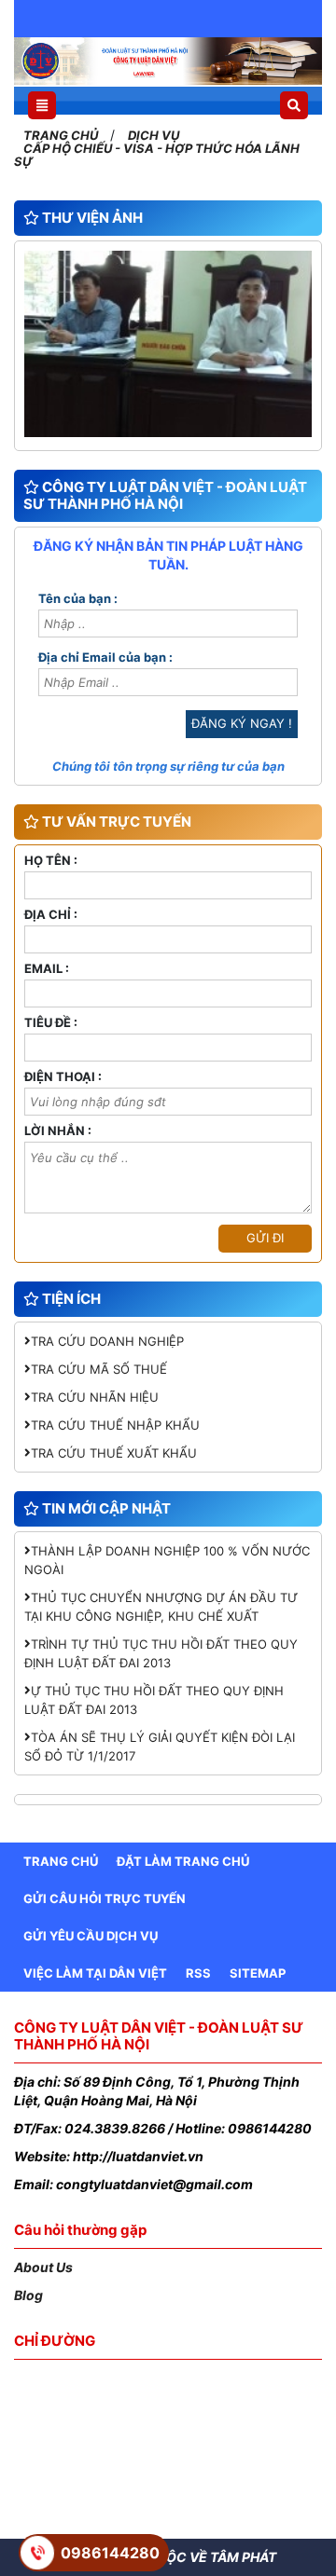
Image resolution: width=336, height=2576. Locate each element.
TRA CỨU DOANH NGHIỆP (107, 1341)
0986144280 (110, 2553)
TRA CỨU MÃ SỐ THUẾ (99, 1369)
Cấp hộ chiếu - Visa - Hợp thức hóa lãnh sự (157, 155)
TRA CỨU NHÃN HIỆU (95, 1397)
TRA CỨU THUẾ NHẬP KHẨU (115, 1425)
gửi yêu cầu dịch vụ (91, 1936)
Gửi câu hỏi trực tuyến (105, 1898)
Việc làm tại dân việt (95, 1973)
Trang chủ (62, 135)
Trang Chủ (61, 1861)
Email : (47, 969)
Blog (28, 2295)
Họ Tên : (51, 861)
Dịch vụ (154, 135)
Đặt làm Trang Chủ (183, 1861)
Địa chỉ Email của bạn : (105, 658)
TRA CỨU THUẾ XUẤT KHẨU (114, 1453)
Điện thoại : (63, 1077)
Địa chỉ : (51, 915)
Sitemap (258, 1973)
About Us (43, 2267)
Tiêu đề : (51, 1023)
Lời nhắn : (58, 1131)
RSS (198, 1973)
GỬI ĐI (265, 1238)
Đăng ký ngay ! (242, 723)
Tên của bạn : (78, 599)
